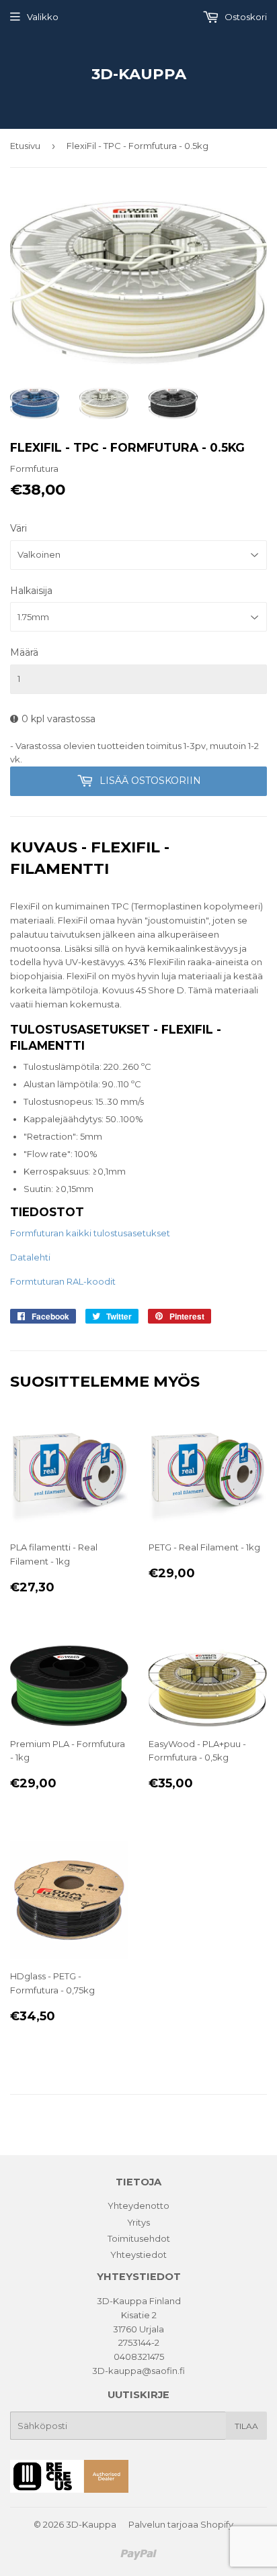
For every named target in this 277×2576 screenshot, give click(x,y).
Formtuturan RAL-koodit (63, 1281)
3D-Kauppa (139, 74)
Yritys (138, 2222)
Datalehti (30, 1257)
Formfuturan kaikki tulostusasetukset (90, 1233)
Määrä (24, 652)
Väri (18, 528)
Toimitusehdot (139, 2238)
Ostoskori (245, 17)
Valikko (43, 17)
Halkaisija (31, 591)
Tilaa (246, 2426)
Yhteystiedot (138, 2255)
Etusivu (25, 146)
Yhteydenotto (138, 2206)
